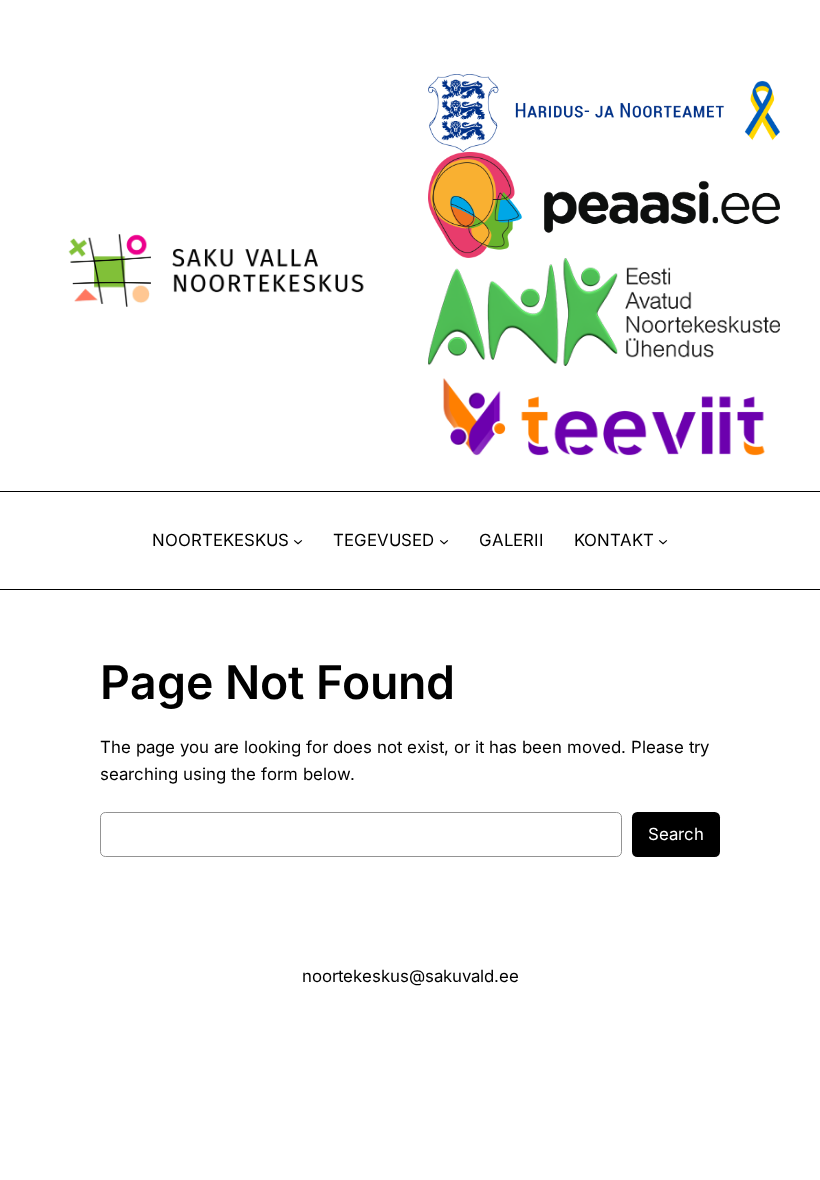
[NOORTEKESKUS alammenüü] (298, 541)
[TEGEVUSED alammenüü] (444, 541)
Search (676, 834)
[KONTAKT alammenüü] (663, 541)
